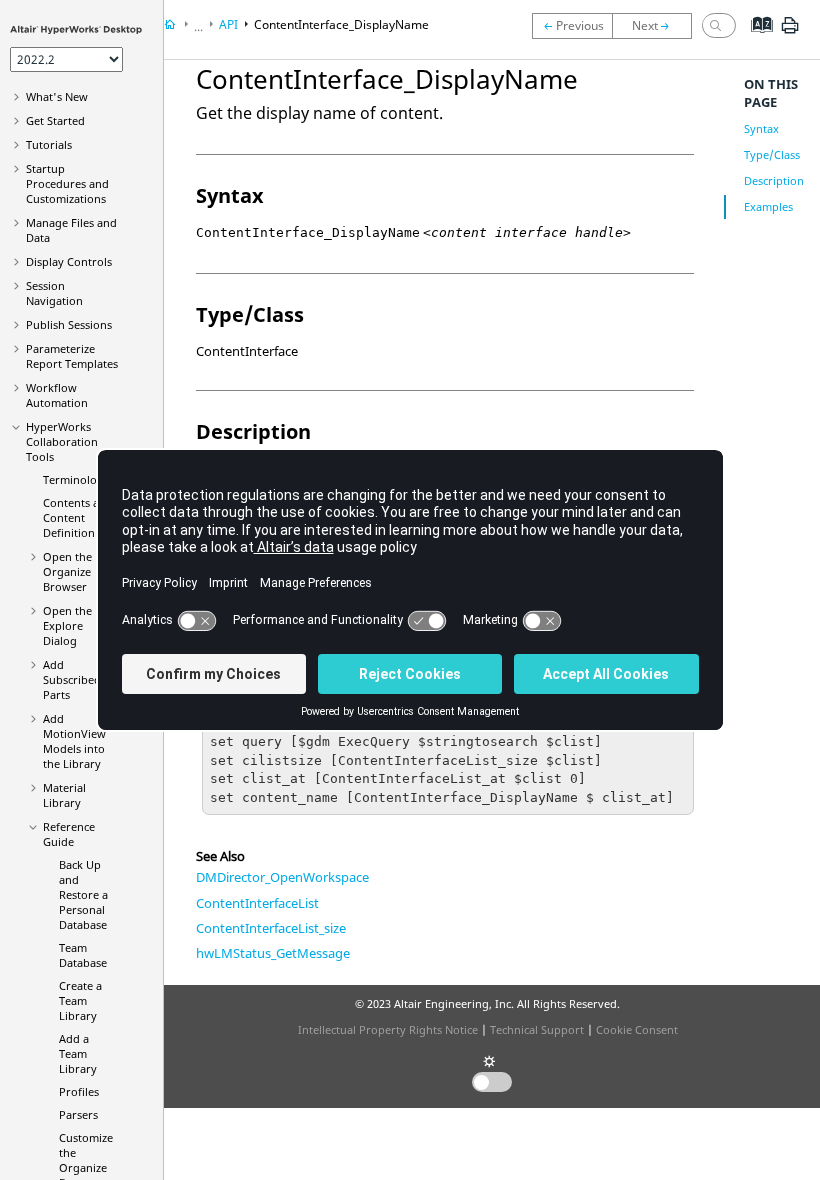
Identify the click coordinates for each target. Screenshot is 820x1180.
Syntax (761, 128)
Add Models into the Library (74, 741)
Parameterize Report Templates (72, 356)
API (228, 24)
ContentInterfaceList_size (271, 928)
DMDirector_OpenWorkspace (282, 877)
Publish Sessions (69, 324)
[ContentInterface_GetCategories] (657, 26)
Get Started (55, 120)
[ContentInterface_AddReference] (572, 26)
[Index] (755, 40)
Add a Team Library (78, 1053)
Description (774, 180)
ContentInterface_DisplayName (341, 24)
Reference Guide (69, 834)
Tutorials (49, 144)
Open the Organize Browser (67, 571)
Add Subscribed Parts (72, 679)
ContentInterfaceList (257, 903)
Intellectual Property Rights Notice (388, 1029)
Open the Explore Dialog (67, 625)
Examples (768, 206)
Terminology (76, 479)
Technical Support (537, 1029)
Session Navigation (54, 293)
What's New (57, 96)
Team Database (83, 955)
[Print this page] (790, 33)
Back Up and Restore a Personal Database (83, 894)
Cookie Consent (637, 1029)
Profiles (79, 1091)
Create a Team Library (80, 1000)
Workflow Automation (57, 395)
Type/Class (772, 154)
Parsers (78, 1114)
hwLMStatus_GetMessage (273, 953)
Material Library (64, 795)
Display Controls (69, 261)
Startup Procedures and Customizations (67, 183)
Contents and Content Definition (78, 517)
